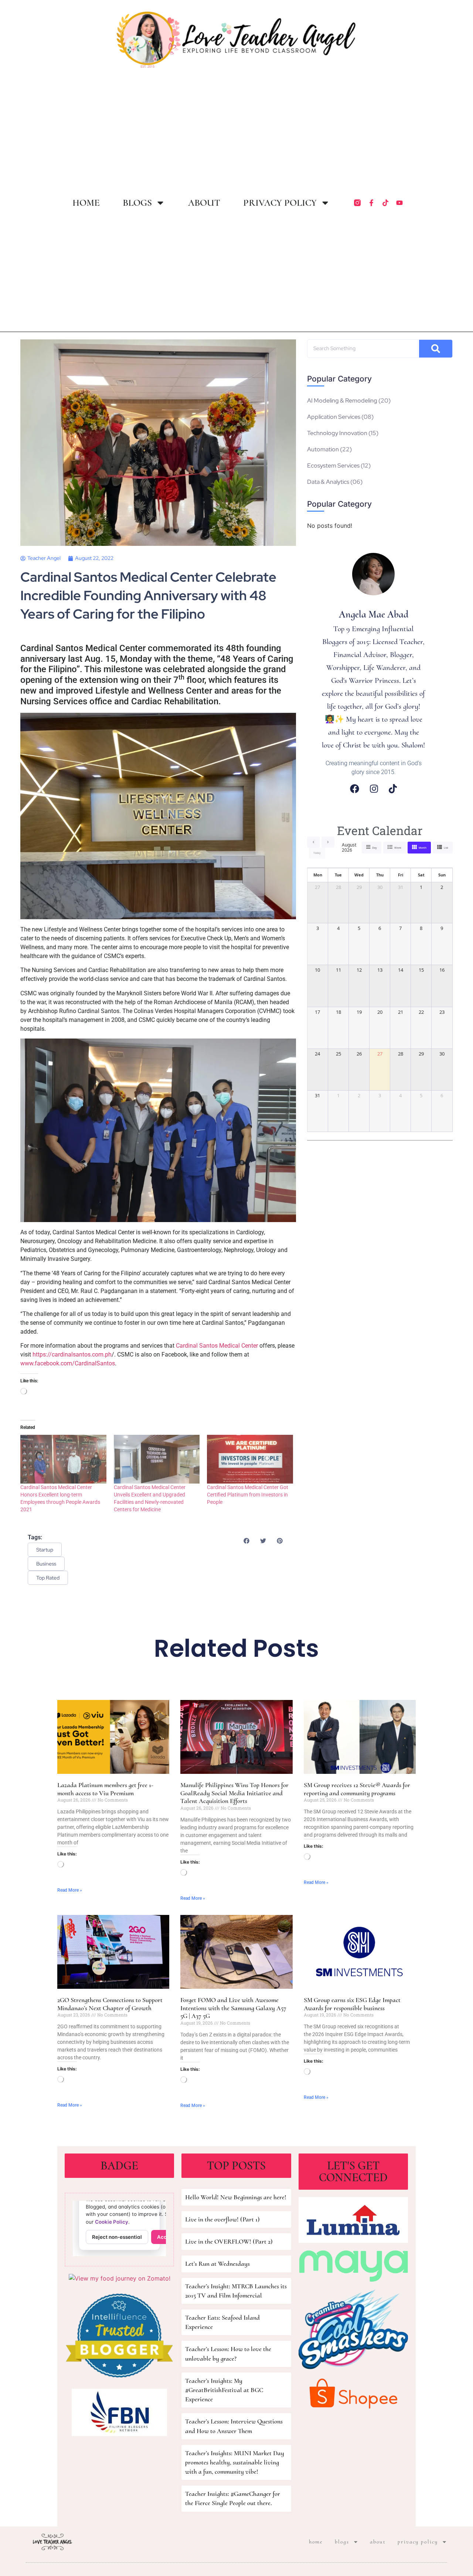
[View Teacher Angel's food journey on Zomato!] (120, 2278)
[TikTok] (393, 789)
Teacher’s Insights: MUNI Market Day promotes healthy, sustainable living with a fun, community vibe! (235, 2462)
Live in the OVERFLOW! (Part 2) (229, 2241)
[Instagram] (374, 789)
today (317, 853)
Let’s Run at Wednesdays (217, 2264)
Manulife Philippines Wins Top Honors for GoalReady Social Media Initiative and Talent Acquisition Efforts (234, 1793)
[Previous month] (314, 842)
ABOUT (204, 203)
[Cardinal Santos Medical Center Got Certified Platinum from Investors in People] (250, 1459)
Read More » (70, 1890)
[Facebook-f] (371, 203)
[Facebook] (355, 789)
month (423, 848)
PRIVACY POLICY (280, 203)
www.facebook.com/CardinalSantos (68, 1363)
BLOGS (137, 203)
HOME (86, 203)
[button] (246, 1541)
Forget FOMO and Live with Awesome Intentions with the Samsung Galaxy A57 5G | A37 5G (233, 2008)
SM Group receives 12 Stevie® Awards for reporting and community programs (357, 1789)
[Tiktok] (385, 203)
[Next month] (328, 842)
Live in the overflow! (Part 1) (222, 2219)
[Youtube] (399, 203)
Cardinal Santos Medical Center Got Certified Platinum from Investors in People (248, 1495)
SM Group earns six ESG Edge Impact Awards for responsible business (352, 2004)
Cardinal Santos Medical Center (217, 1346)
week (398, 848)
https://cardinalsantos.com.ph (72, 1354)
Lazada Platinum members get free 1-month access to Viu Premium (105, 1789)
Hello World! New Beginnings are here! (236, 2197)
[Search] (436, 349)
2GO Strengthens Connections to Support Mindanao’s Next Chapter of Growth (110, 2004)
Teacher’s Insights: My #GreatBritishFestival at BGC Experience (224, 2390)
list (446, 848)
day (375, 848)
